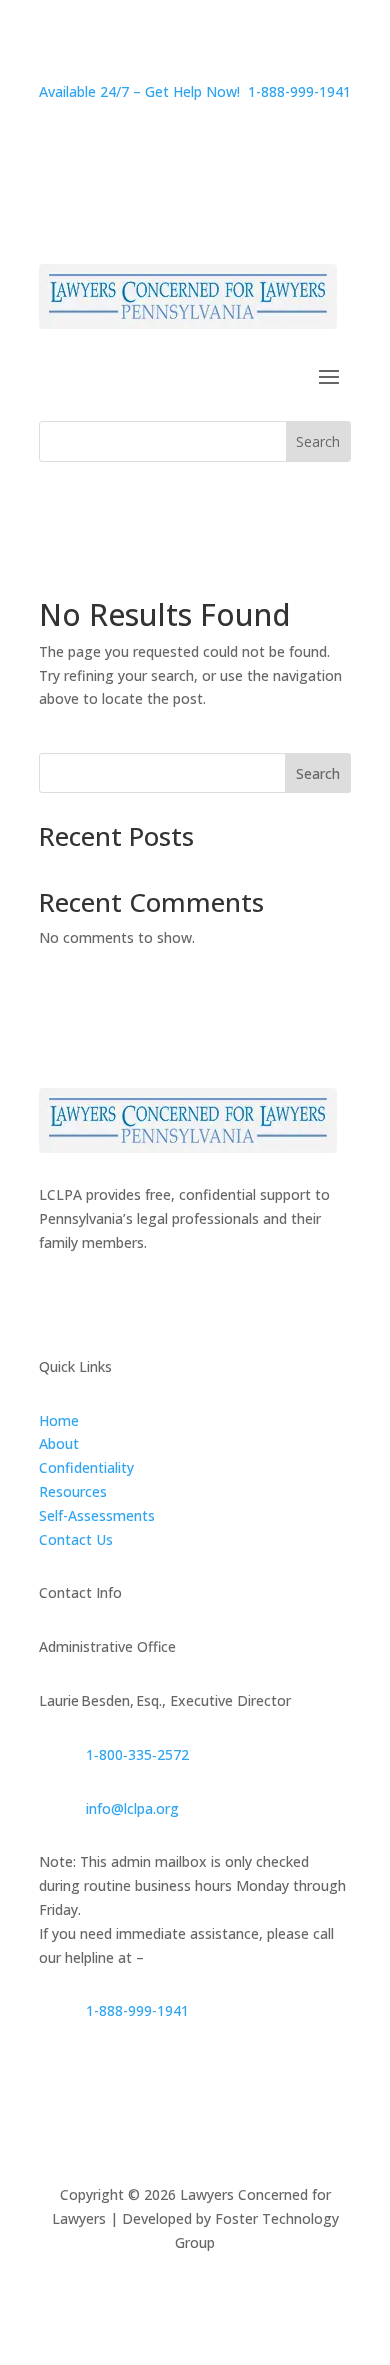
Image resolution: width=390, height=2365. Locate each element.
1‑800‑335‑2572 (137, 1754)
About (59, 1443)
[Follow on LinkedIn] (135, 1301)
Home (59, 1420)
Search (318, 773)
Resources (73, 1491)
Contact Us (76, 1539)
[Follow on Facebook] (55, 1301)
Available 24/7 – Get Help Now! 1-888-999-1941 (195, 91)
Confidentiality (86, 1467)
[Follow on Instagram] (95, 1301)
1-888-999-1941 (137, 2010)
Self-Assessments (97, 1515)
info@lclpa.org (132, 1808)
